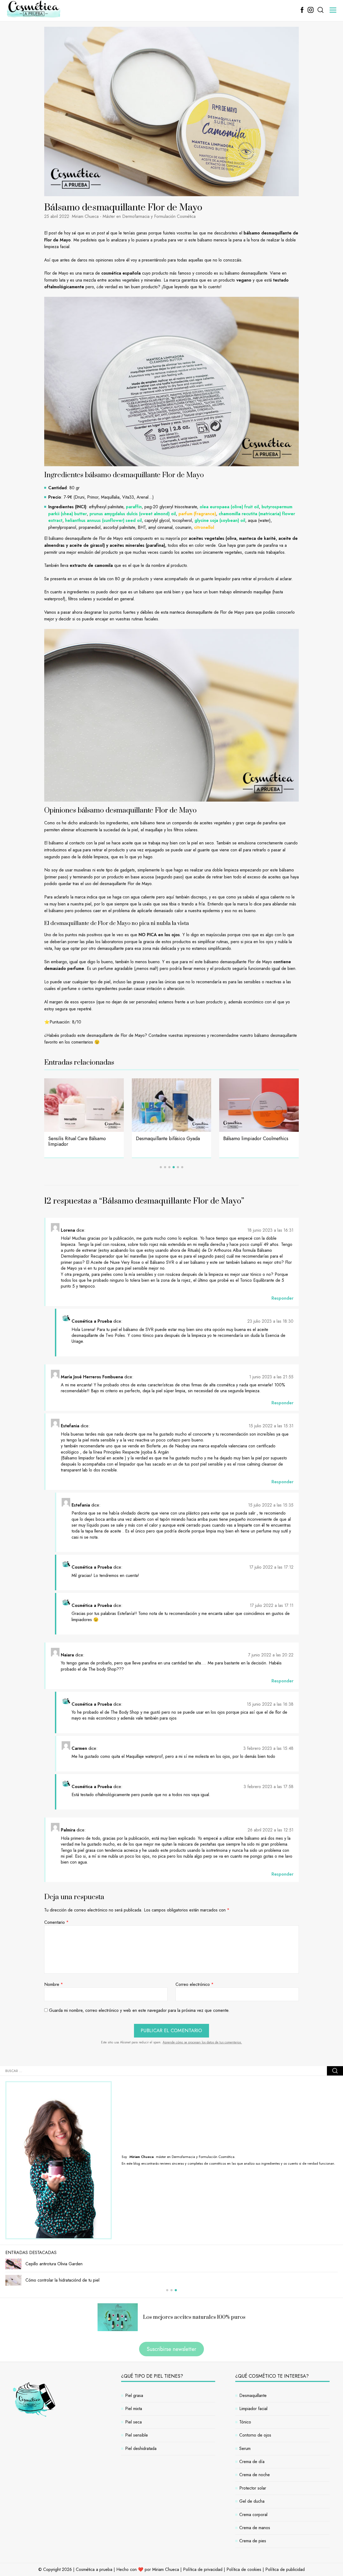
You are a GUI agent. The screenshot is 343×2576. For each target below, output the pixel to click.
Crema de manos (255, 2528)
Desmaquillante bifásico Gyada (80, 1139)
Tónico (245, 2422)
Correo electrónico (195, 1985)
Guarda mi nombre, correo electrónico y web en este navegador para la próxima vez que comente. (139, 2010)
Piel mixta (134, 2409)
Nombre (54, 1985)
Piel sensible (137, 2435)
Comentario (56, 1922)
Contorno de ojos (255, 2435)
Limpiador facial (253, 2409)
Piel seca (133, 2422)
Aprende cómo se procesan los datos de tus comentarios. (202, 2042)
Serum (245, 2448)
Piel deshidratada (141, 2448)
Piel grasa (134, 2395)
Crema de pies (253, 2541)
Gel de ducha (252, 2501)
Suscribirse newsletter (171, 2349)
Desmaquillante (253, 2395)
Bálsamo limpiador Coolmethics (168, 1139)
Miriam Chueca (166, 2569)
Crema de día (252, 2462)
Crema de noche (255, 2475)
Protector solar (253, 2488)
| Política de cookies (243, 2569)
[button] (161, 1167)
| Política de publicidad (284, 2569)
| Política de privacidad (201, 2569)
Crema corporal (253, 2515)
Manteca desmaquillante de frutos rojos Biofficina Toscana (258, 1141)
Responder (282, 1298)
